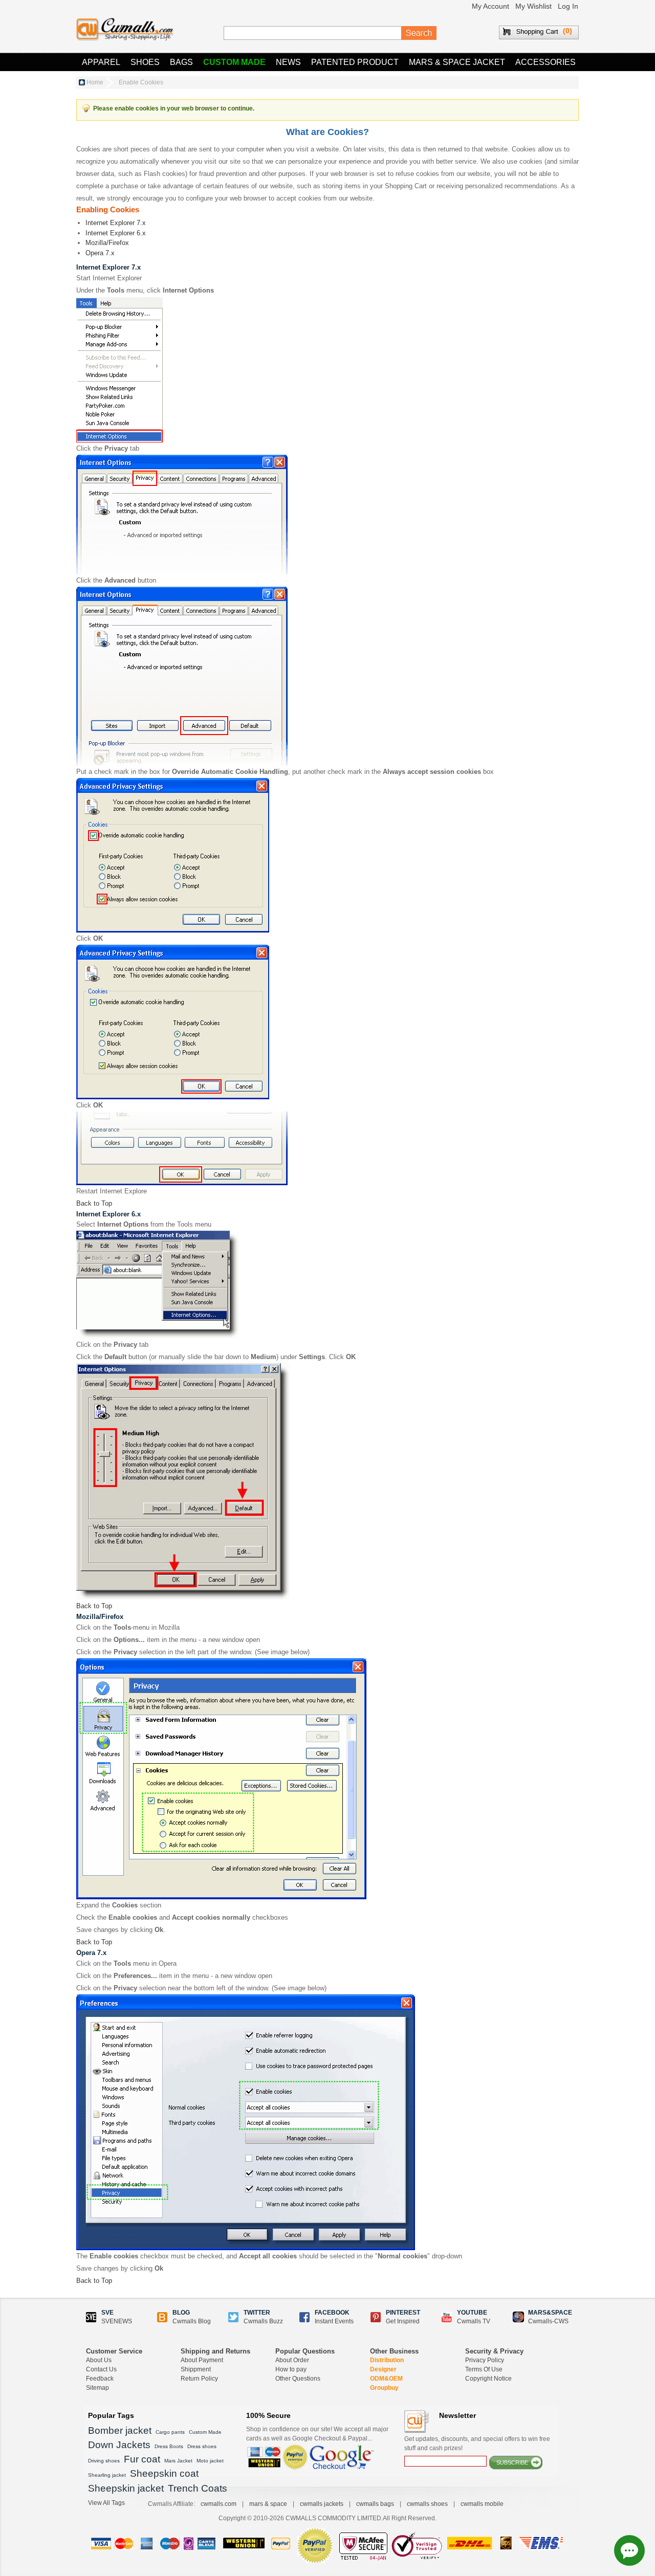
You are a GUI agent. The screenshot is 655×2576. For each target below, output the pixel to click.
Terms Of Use (484, 2369)
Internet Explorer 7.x (116, 223)
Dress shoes (202, 2446)
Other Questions (298, 2379)
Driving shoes (104, 2461)
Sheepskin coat (164, 2473)
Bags (181, 62)
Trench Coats (198, 2488)
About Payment (202, 2360)
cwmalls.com (219, 2504)
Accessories (545, 62)
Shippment (196, 2369)
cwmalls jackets (322, 2504)
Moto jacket (210, 2461)
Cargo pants (170, 2432)
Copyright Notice (488, 2379)
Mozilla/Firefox (107, 243)
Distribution (387, 2360)
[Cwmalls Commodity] (125, 29)
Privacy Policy (485, 2360)
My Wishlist (533, 6)
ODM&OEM (386, 2379)
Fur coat (142, 2459)
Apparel (101, 62)
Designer (383, 2369)
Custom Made (234, 62)
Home (95, 82)
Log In (568, 6)
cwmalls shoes (427, 2504)
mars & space (268, 2504)
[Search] (419, 33)
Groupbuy (384, 2388)
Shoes (145, 62)
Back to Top (94, 1203)
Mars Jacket (178, 2461)
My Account (490, 6)
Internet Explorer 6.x (116, 233)
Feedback (100, 2379)
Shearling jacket (107, 2475)
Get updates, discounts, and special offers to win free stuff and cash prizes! (477, 2444)
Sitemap (97, 2388)
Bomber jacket (120, 2430)
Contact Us (101, 2369)
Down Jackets (119, 2445)
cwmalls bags (375, 2504)
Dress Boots (169, 2446)
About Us (99, 2360)
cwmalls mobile (482, 2504)
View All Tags (106, 2503)
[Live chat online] (629, 2550)
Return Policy (199, 2379)
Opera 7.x (100, 253)
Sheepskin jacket (126, 2488)
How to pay (291, 2369)
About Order (292, 2360)
